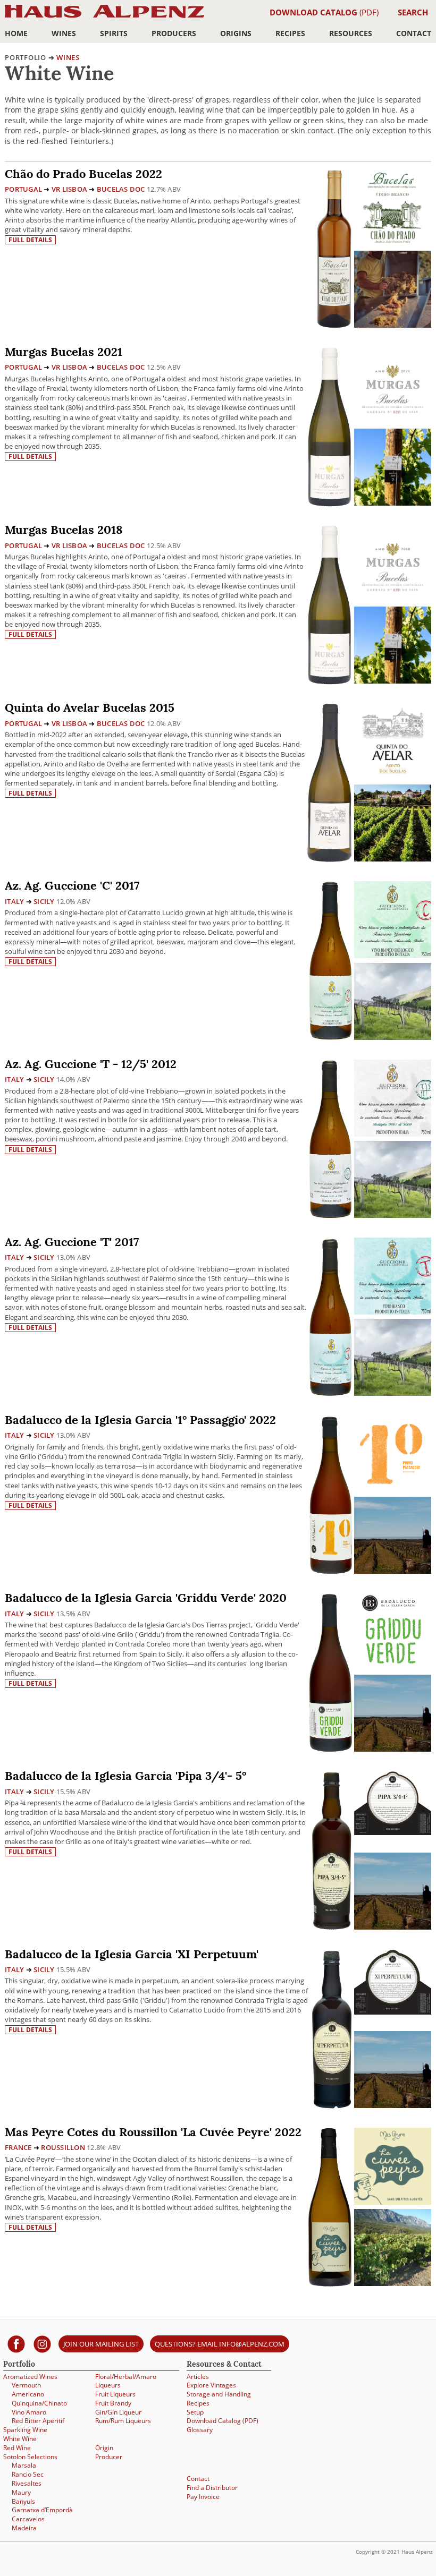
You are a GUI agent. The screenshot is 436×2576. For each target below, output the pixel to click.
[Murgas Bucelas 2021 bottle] (329, 426)
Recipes (290, 33)
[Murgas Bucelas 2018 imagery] (393, 681)
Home (16, 33)
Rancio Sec (28, 2474)
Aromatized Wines (30, 2377)
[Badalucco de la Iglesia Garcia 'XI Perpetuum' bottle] (332, 2028)
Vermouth (26, 2385)
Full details (30, 240)
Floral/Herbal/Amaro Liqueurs (126, 2381)
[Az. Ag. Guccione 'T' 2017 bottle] (330, 1316)
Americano (28, 2394)
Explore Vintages (211, 2385)
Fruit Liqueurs (115, 2394)
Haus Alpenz (104, 17)
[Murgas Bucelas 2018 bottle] (329, 604)
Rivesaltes (27, 2483)
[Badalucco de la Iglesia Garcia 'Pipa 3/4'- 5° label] (393, 1805)
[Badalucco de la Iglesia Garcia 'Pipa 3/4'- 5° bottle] (332, 1850)
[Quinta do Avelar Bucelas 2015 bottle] (329, 782)
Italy (14, 901)
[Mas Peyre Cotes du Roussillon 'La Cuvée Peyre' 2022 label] (393, 2168)
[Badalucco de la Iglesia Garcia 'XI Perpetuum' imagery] (393, 2105)
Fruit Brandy (113, 2403)
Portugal (23, 189)
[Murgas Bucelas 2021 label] (393, 387)
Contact (414, 33)
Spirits (114, 33)
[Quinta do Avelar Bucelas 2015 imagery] (393, 859)
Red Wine (17, 2448)
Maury (21, 2492)
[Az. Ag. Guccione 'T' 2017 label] (393, 1277)
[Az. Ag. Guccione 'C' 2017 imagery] (393, 1037)
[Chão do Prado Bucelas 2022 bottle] (334, 248)
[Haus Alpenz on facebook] (16, 2344)
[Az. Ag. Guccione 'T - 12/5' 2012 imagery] (393, 1215)
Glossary (200, 2430)
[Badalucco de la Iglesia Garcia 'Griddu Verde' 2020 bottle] (330, 1672)
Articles (198, 2377)
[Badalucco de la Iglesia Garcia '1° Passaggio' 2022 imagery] (393, 1571)
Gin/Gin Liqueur (118, 2412)
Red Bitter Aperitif (38, 2421)
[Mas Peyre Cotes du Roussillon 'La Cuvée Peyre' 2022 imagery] (393, 2283)
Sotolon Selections (30, 2457)
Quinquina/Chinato (39, 2403)
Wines (64, 33)
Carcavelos (28, 2519)
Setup (195, 2412)
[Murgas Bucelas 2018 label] (393, 565)
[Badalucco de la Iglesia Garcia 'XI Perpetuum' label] (393, 1984)
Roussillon (63, 2147)
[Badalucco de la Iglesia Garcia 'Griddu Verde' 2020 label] (393, 1633)
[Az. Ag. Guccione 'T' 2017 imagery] (393, 1393)
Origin (104, 2448)
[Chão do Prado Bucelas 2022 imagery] (393, 325)
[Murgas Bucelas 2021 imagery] (393, 503)
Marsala (24, 2465)
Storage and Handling (219, 2394)
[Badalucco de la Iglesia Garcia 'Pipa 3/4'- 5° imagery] (393, 1927)
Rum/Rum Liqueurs (123, 2421)
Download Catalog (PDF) (223, 2421)
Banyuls (23, 2501)
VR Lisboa (69, 189)
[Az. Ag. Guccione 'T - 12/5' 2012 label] (393, 1099)
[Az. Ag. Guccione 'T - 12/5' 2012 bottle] (330, 1138)
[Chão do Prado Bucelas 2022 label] (393, 209)
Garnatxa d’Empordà (42, 2510)
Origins (236, 33)
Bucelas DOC (121, 189)
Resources (351, 33)
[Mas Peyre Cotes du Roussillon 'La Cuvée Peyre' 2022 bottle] (330, 2206)
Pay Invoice (203, 2497)
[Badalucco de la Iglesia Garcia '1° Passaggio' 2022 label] (393, 1455)
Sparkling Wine (25, 2430)
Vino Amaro (29, 2412)
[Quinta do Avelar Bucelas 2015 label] (393, 743)
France (18, 2147)
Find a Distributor (212, 2488)
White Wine (20, 2439)
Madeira (24, 2528)
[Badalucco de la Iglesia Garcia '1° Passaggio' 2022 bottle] (330, 1494)
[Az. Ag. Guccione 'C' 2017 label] (393, 921)
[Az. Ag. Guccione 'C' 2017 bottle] (330, 960)
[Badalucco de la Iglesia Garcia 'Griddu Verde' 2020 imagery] (393, 1749)
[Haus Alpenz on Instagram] (42, 2344)
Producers (174, 33)
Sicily (44, 901)
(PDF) (324, 12)
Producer (109, 2457)
